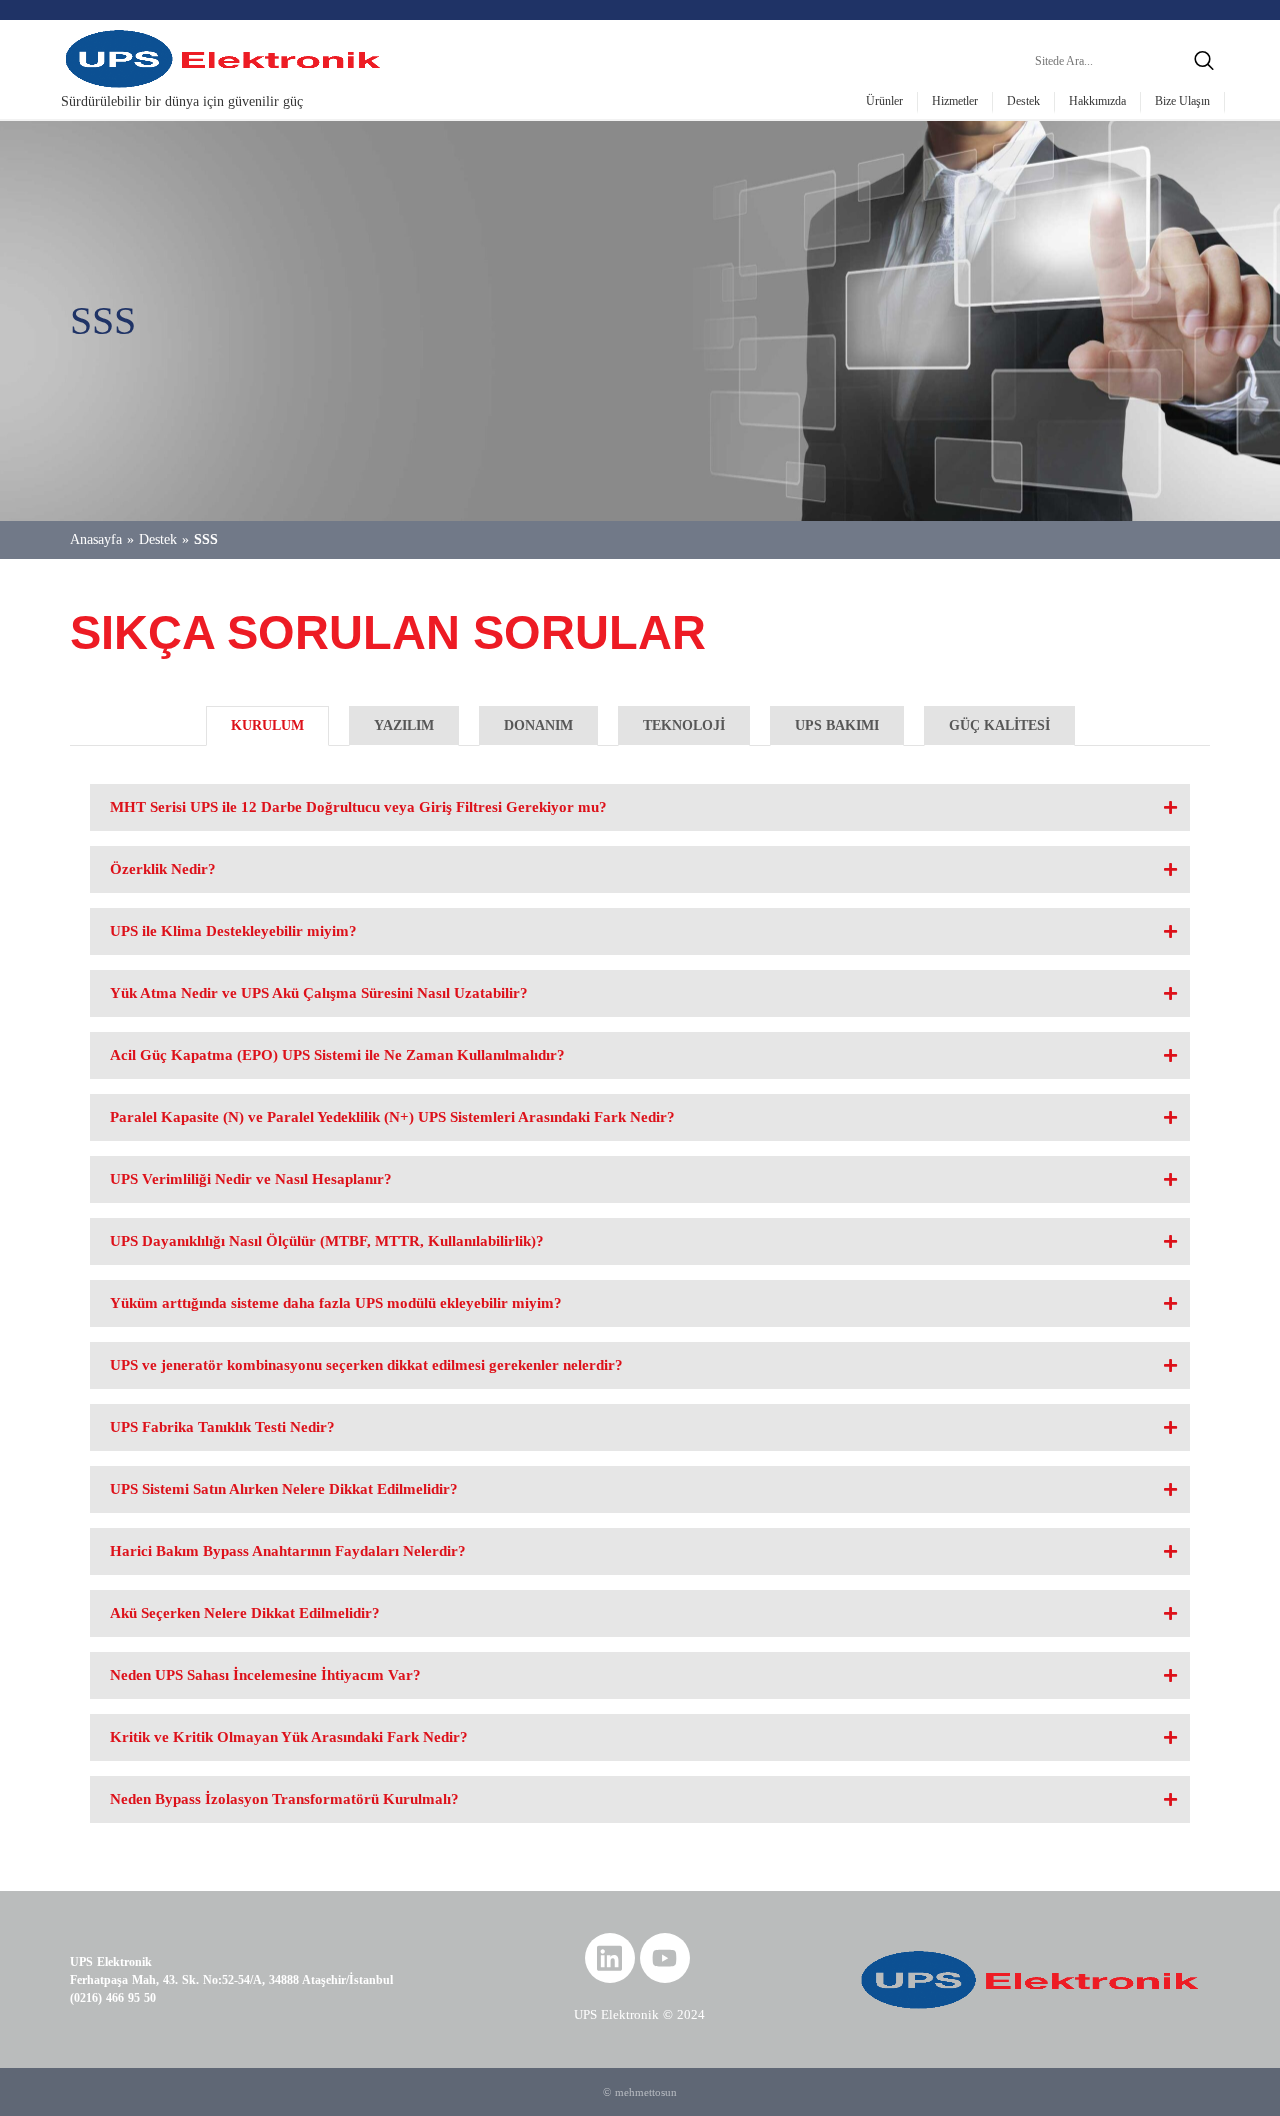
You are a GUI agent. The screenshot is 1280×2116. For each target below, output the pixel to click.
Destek (1023, 101)
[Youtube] (665, 1958)
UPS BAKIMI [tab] (837, 725)
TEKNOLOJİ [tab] (684, 725)
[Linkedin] (610, 1958)
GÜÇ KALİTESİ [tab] (999, 725)
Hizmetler (955, 101)
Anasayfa (96, 539)
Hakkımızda (1097, 101)
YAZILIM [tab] (404, 725)
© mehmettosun (640, 2092)
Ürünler (884, 101)
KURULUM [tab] (267, 725)
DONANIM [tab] (538, 725)
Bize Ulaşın (1182, 101)
